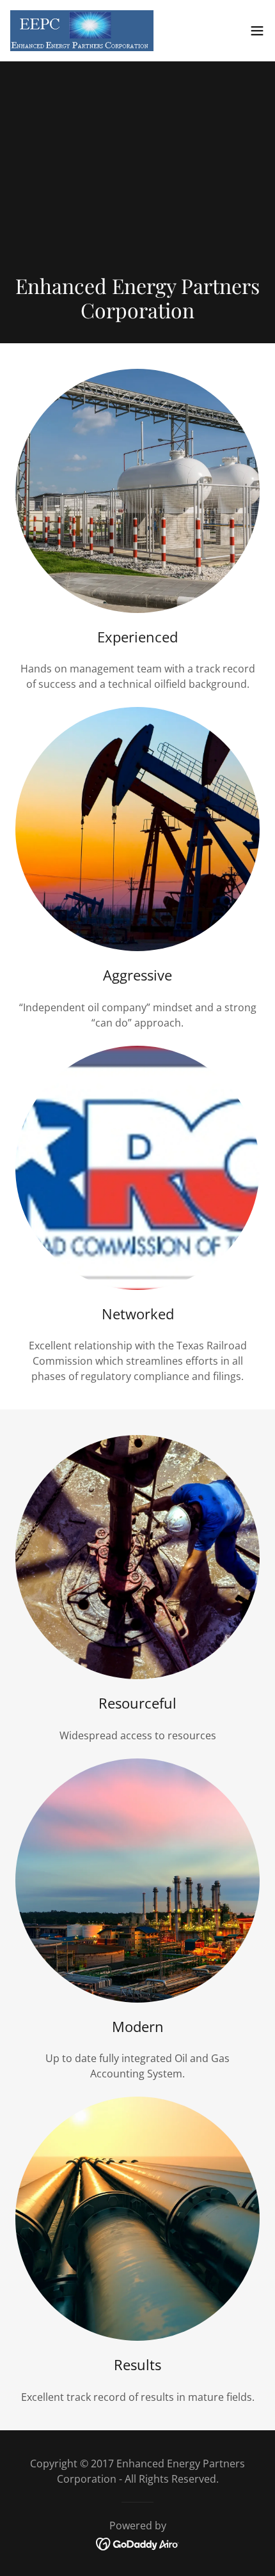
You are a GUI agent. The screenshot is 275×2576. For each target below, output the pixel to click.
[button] (257, 31)
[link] (82, 31)
